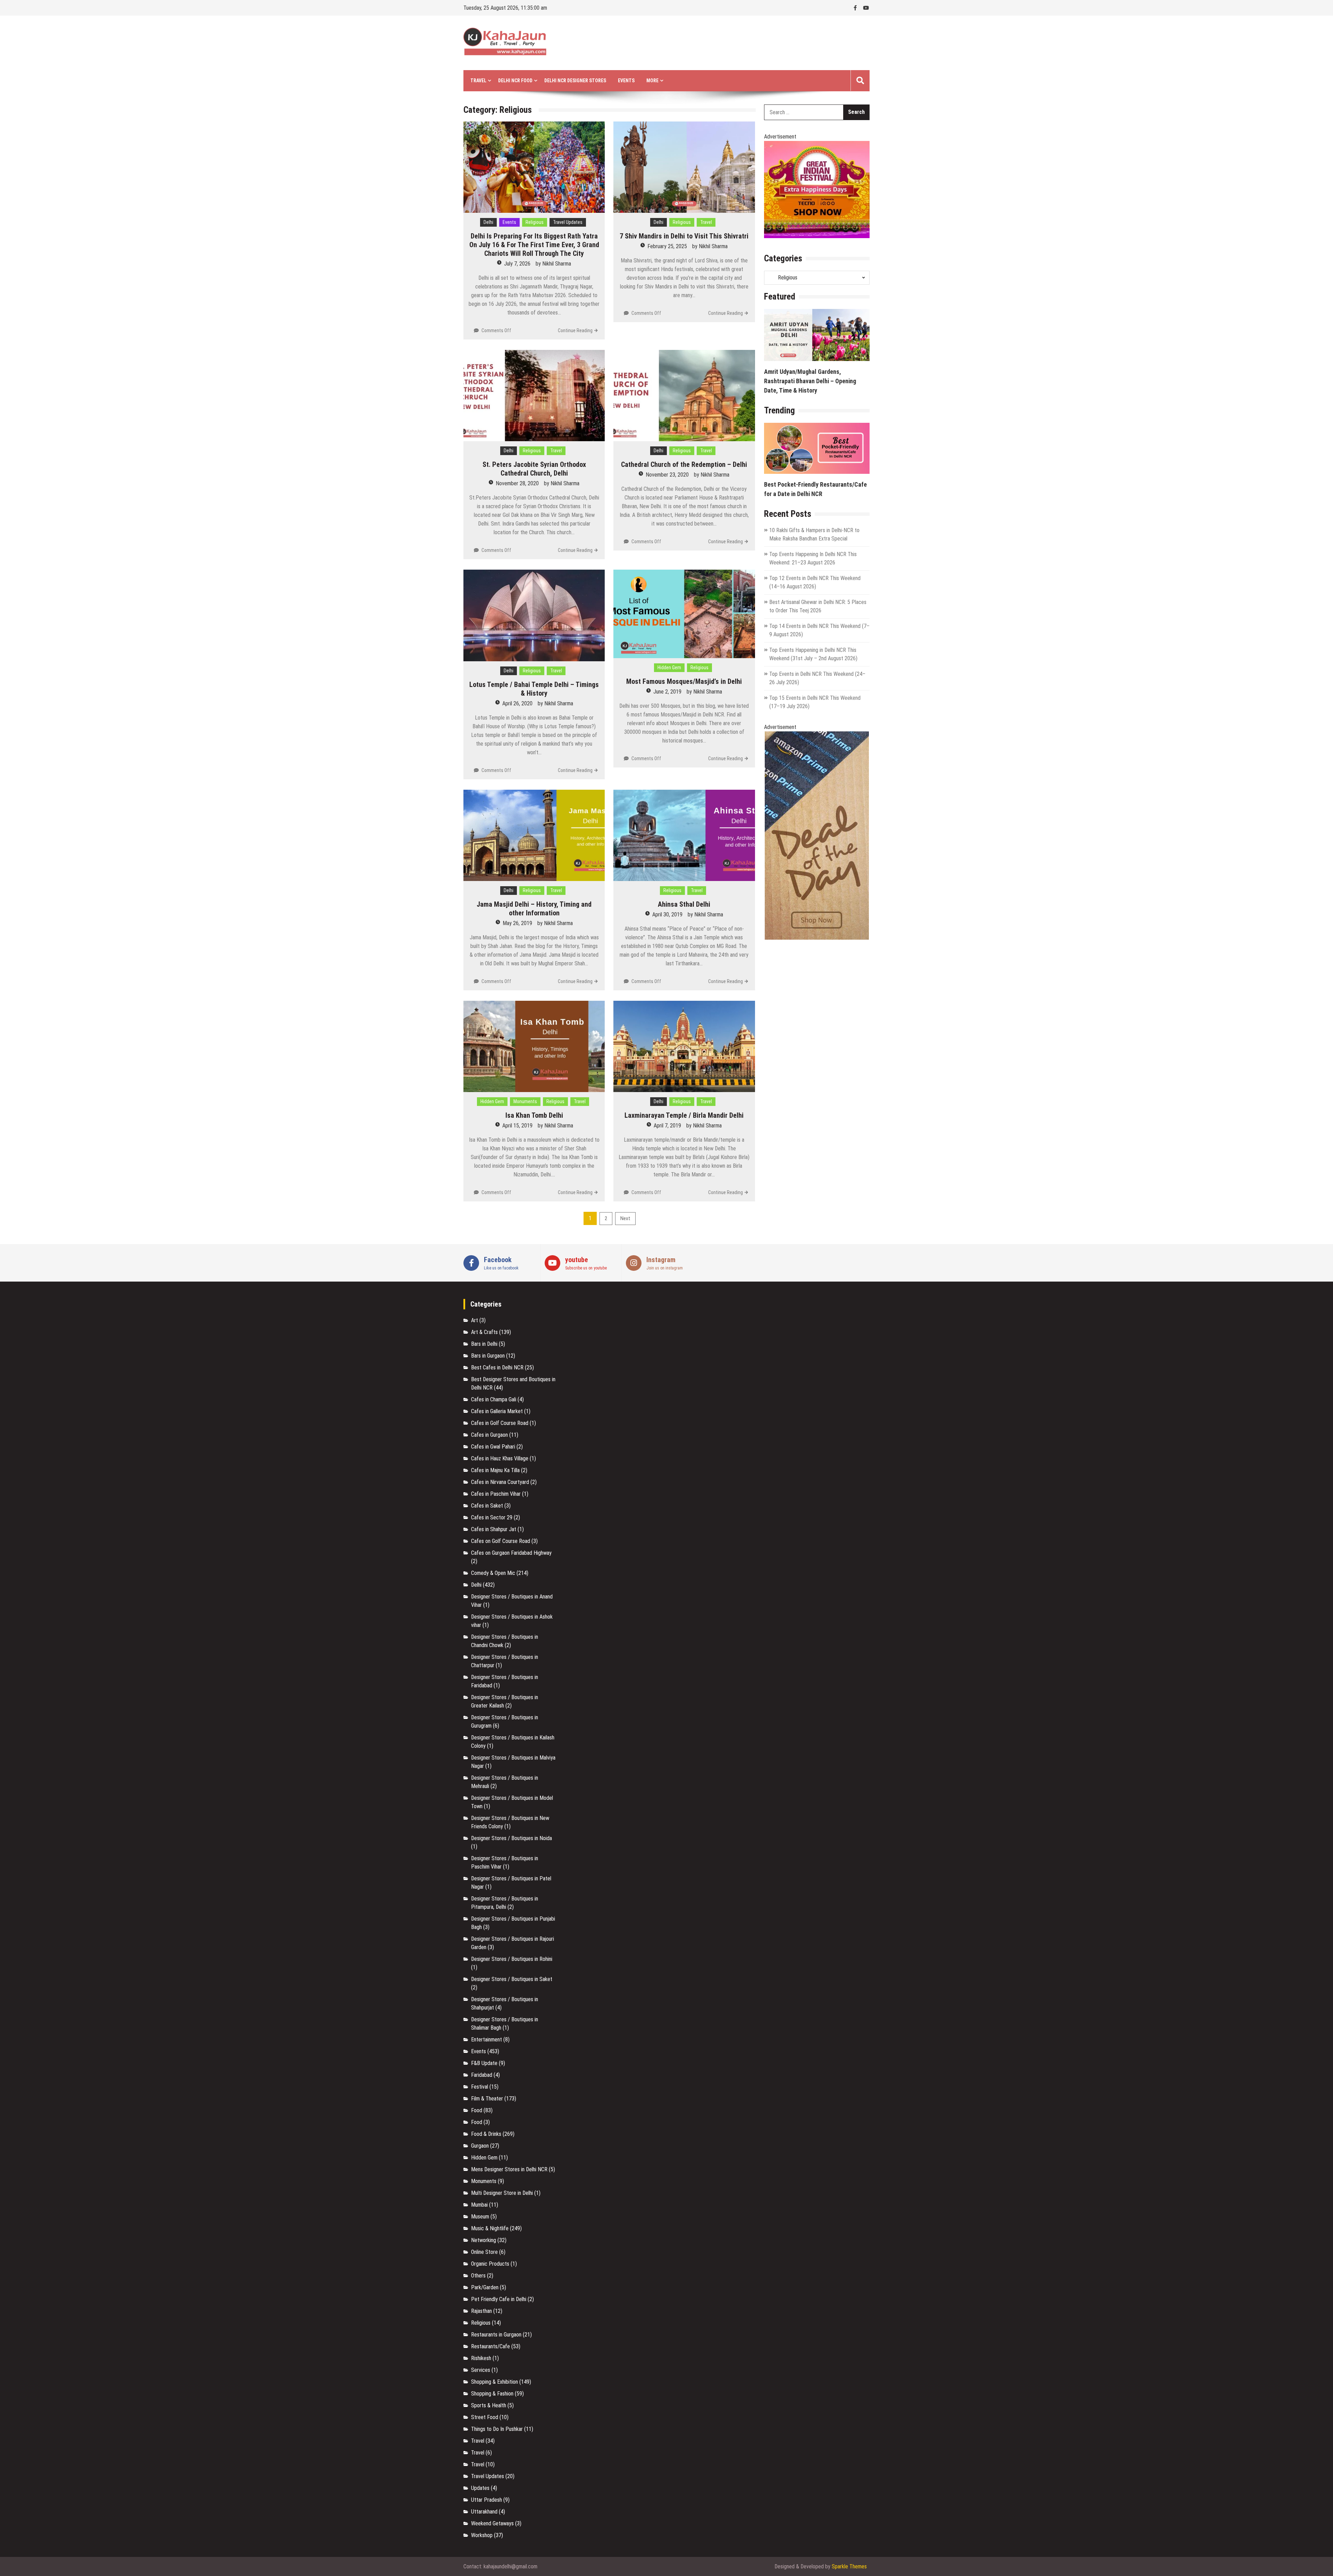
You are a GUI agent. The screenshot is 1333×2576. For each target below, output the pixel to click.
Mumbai (479, 2205)
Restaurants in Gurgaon (496, 2335)
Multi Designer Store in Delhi (502, 2193)
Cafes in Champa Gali (494, 1399)
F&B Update (484, 2063)
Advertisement (780, 137)
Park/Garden (485, 2287)
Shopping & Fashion (492, 2394)
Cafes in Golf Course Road (500, 1423)
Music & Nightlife (490, 2228)
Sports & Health (489, 2405)
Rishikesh (481, 2358)
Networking (484, 2240)
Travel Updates (568, 222)
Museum (480, 2217)
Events (626, 81)
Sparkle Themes (849, 2566)
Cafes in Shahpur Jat (494, 1529)
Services (481, 2370)
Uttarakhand (484, 2512)
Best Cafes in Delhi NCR (497, 1367)
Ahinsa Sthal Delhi (684, 904)
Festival (480, 2087)
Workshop (482, 2535)
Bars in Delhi (484, 1344)
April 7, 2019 (667, 1126)
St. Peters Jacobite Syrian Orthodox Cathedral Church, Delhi (534, 469)
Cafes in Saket (487, 1506)
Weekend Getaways (492, 2523)
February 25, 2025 (667, 246)
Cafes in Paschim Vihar (496, 1494)
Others (478, 2276)
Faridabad (482, 2075)
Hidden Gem (669, 668)
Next (625, 1218)
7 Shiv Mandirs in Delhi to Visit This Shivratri (684, 236)
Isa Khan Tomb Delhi (534, 1115)
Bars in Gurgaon (488, 1356)
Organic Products (490, 2264)
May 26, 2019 (517, 923)
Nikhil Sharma (557, 264)
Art (475, 1320)
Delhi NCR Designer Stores (575, 81)
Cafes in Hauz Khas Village (500, 1458)
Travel (706, 222)
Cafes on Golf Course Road (501, 1541)
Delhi (488, 222)
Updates (480, 2488)
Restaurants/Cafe (491, 2346)
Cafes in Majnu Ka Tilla (495, 1470)
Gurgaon (480, 2146)
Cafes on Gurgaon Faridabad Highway (511, 1553)
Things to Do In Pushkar (497, 2429)
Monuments (525, 1101)
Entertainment (487, 2040)
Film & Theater (487, 2099)
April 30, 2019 (667, 914)
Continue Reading (575, 330)
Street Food (485, 2417)
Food (477, 2110)
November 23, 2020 (667, 475)
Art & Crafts (484, 1332)
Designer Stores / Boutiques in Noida (512, 1838)
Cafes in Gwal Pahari (493, 1447)
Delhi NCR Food (515, 81)
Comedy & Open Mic (493, 1573)
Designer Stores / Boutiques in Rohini (512, 1959)
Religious (535, 222)
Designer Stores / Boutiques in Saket (512, 1979)
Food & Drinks (486, 2134)
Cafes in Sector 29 (492, 1517)
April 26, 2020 (517, 703)
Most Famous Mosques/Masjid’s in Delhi (684, 681)
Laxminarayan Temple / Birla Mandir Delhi (684, 1115)
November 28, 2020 (517, 483)
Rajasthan (481, 2311)
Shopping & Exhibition (494, 2382)
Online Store (484, 2252)
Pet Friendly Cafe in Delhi (499, 2299)
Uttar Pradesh (487, 2500)
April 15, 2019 (517, 1126)
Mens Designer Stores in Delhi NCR (509, 2169)
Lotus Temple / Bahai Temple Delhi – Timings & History (534, 689)
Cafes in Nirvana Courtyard (500, 1482)
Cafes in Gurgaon (489, 1435)
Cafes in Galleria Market (497, 1411)
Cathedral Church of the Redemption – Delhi (684, 464)
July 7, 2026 (517, 264)
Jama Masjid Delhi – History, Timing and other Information (534, 909)
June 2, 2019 (667, 692)
